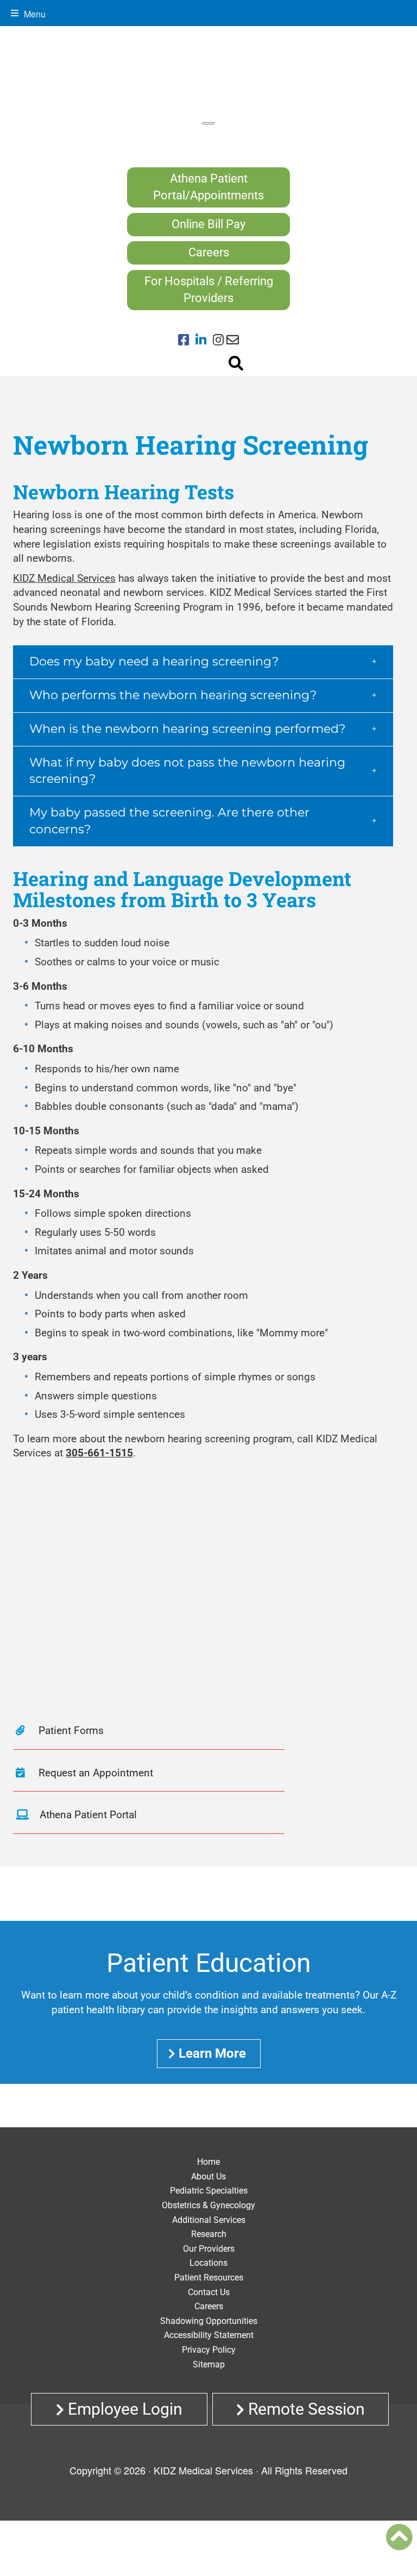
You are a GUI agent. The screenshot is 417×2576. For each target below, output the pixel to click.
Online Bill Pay (208, 224)
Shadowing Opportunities (209, 2321)
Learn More (212, 2053)
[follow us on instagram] (218, 341)
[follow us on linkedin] (204, 341)
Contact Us (209, 2292)
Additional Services (209, 2220)
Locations (208, 2263)
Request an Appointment (94, 1773)
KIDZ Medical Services (64, 578)
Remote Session (305, 2409)
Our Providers (209, 2249)
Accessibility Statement (209, 2335)
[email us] (233, 341)
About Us (208, 2176)
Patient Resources (209, 2277)
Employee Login (123, 2409)
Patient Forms (70, 1730)
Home (208, 2162)
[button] (203, 662)
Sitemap (209, 2364)
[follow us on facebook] (187, 341)
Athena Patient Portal (88, 1815)
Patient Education (209, 1963)
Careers (209, 252)
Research (209, 2234)
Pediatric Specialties (209, 2191)
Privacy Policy (209, 2350)
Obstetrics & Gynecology (208, 2205)
